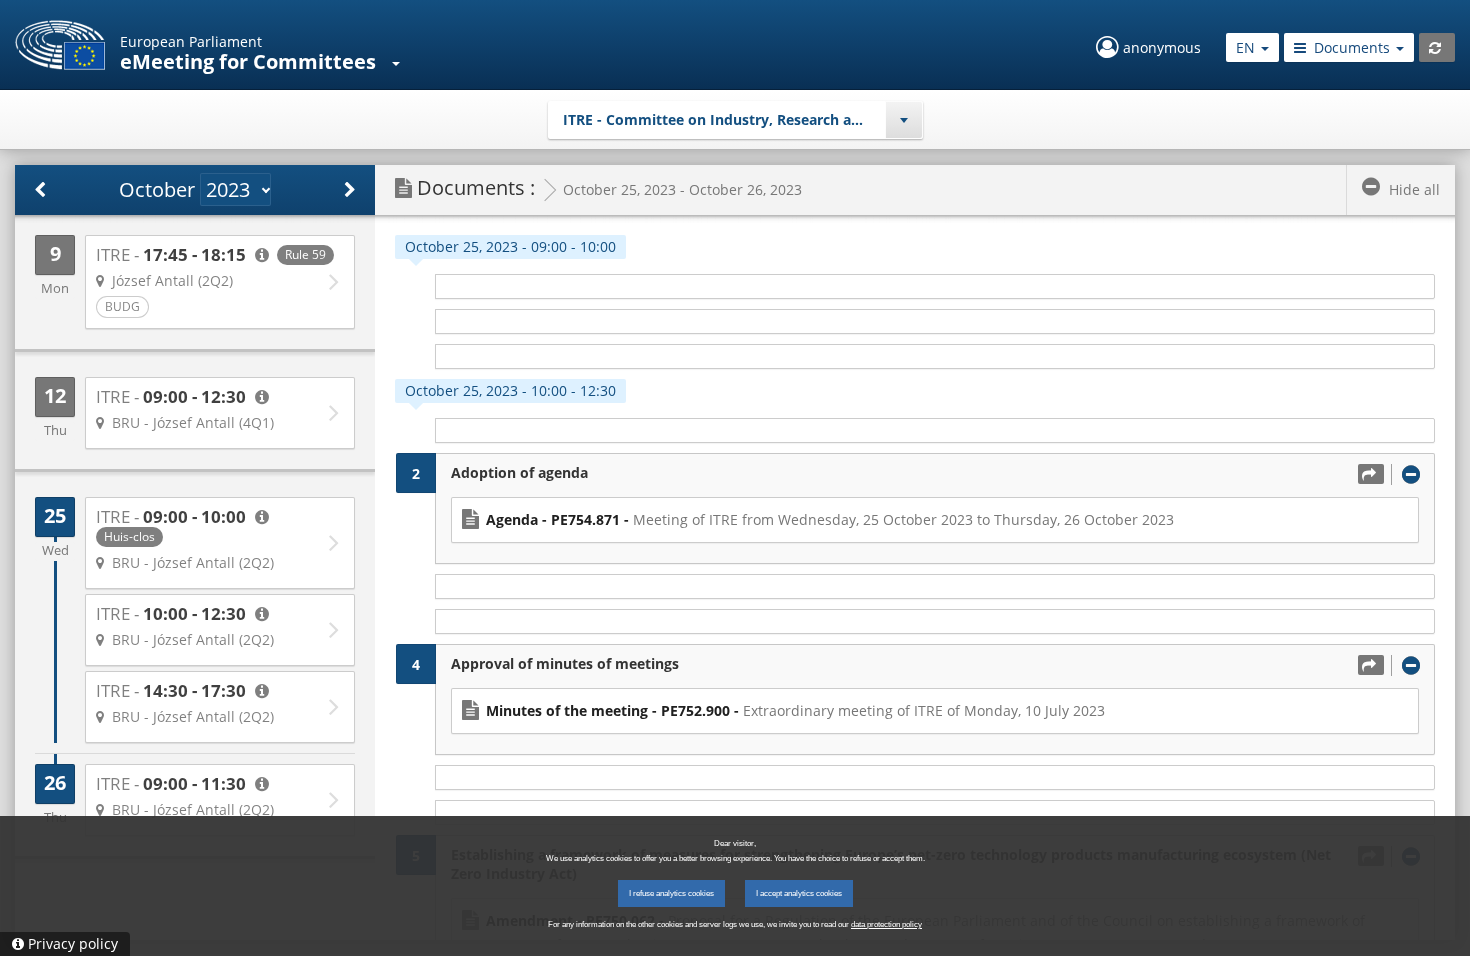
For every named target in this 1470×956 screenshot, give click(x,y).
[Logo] (60, 45)
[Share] (1371, 474)
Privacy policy (73, 943)
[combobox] (735, 120)
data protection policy (886, 924)
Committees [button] (317, 61)
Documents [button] (1352, 47)
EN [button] (1247, 47)
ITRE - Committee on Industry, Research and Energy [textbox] (741, 119)
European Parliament (191, 41)
